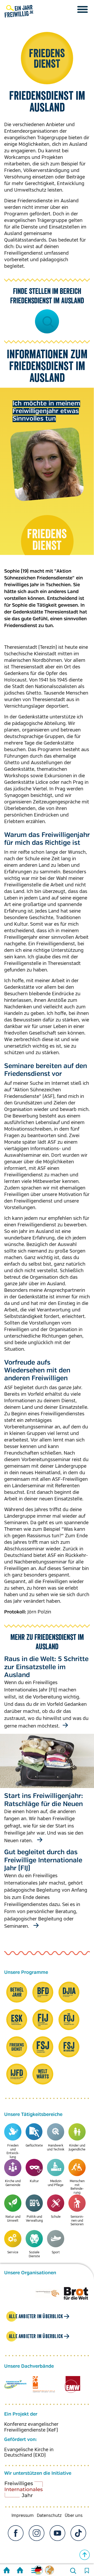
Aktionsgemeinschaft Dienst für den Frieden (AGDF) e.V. (44, 2384)
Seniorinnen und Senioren (77, 2221)
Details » (64, 1725)
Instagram (37, 2533)
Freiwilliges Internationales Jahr (30, 2491)
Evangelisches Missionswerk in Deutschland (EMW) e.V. (72, 2384)
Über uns (74, 2516)
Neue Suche (73, 2571)
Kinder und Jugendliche (77, 2147)
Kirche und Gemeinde (13, 2183)
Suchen (47, 321)
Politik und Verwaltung (34, 2219)
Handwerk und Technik (56, 2147)
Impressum (23, 2516)
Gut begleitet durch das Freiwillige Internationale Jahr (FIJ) (43, 1860)
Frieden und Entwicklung (13, 2151)
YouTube (57, 2533)
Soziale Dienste (34, 2254)
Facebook (16, 2533)
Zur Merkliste (87, 2571)
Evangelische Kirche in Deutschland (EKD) (29, 2452)
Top (85, 2555)
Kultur (34, 2181)
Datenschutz (49, 2516)
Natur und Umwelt (13, 2219)
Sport (56, 2252)
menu (83, 9)
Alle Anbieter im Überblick (36, 2316)
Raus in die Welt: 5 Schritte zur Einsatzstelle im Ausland (46, 1667)
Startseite (7, 2571)
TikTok (78, 2533)
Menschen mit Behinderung (77, 2187)
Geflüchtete (34, 2146)
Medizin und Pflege (56, 2183)
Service (13, 2252)
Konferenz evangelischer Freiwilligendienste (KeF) (31, 2427)
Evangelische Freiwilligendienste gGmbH (15, 2384)
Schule (56, 2217)
